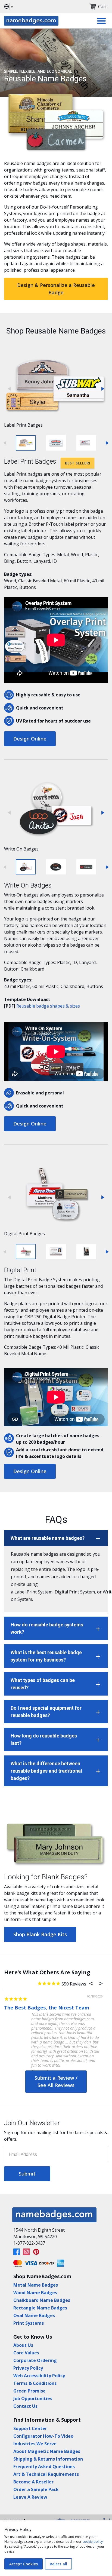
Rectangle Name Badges (40, 2308)
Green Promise (29, 2391)
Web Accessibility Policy (39, 2376)
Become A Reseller (33, 2482)
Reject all (58, 2564)
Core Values (26, 2353)
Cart (102, 7)
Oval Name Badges (34, 2315)
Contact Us (25, 2406)
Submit (27, 2174)
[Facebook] (17, 2252)
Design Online (30, 739)
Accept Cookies (24, 2564)
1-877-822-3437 (29, 2243)
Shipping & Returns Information (48, 2459)
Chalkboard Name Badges (42, 2300)
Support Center (30, 2428)
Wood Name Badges (35, 2293)
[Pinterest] (36, 2252)
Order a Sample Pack (36, 2489)
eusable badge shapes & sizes (49, 1006)
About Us (23, 2345)
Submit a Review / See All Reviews (56, 2081)
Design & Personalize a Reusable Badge (56, 289)
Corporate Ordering (35, 2360)
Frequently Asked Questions (44, 2467)
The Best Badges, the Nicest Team (47, 2008)
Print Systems (29, 2323)
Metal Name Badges (36, 2285)
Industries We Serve (35, 2444)
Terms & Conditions (35, 2383)
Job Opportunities (33, 2398)
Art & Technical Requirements (46, 2474)
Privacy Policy (28, 2368)
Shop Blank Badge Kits (40, 1934)
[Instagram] (26, 2252)
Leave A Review (30, 2497)
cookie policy (93, 2542)
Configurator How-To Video (43, 2436)
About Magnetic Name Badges (47, 2451)
